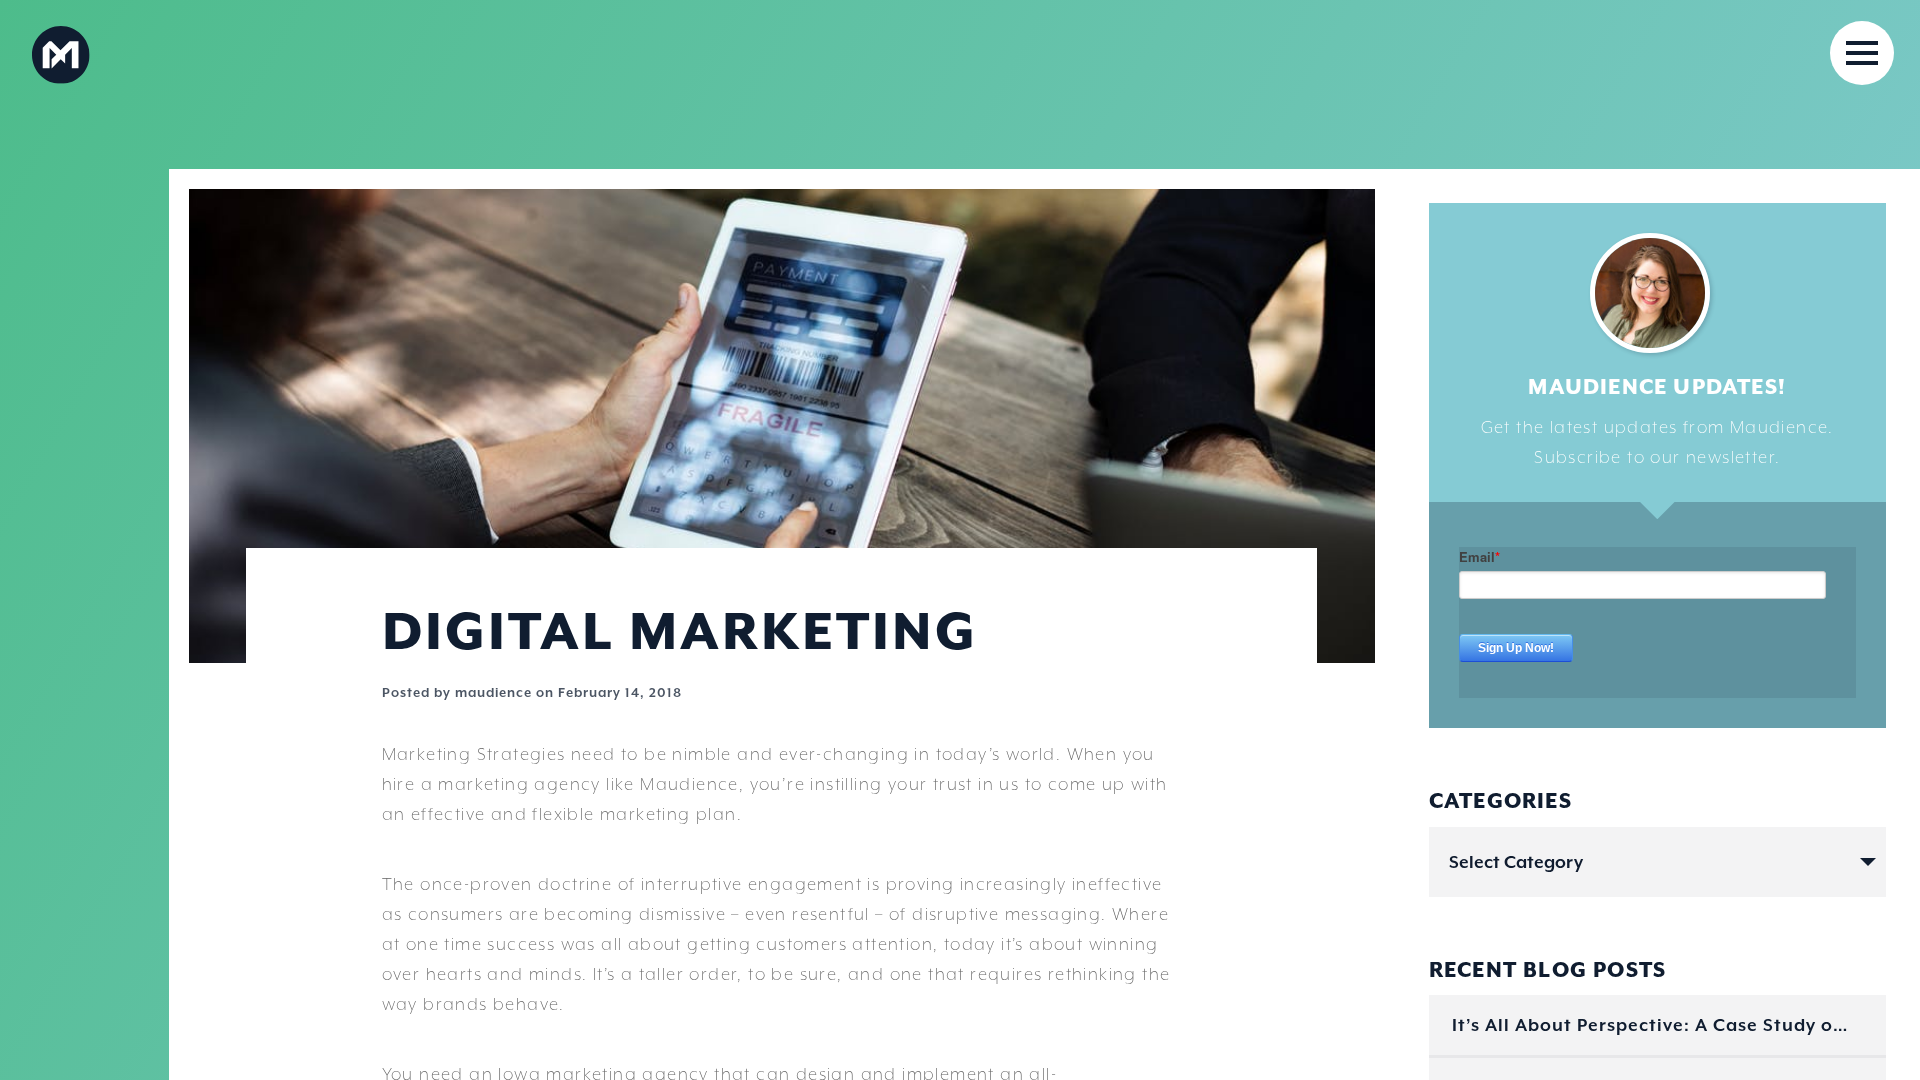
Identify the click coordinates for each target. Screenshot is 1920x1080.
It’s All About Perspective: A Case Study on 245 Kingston (1654, 1025)
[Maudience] (176, 53)
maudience (493, 692)
